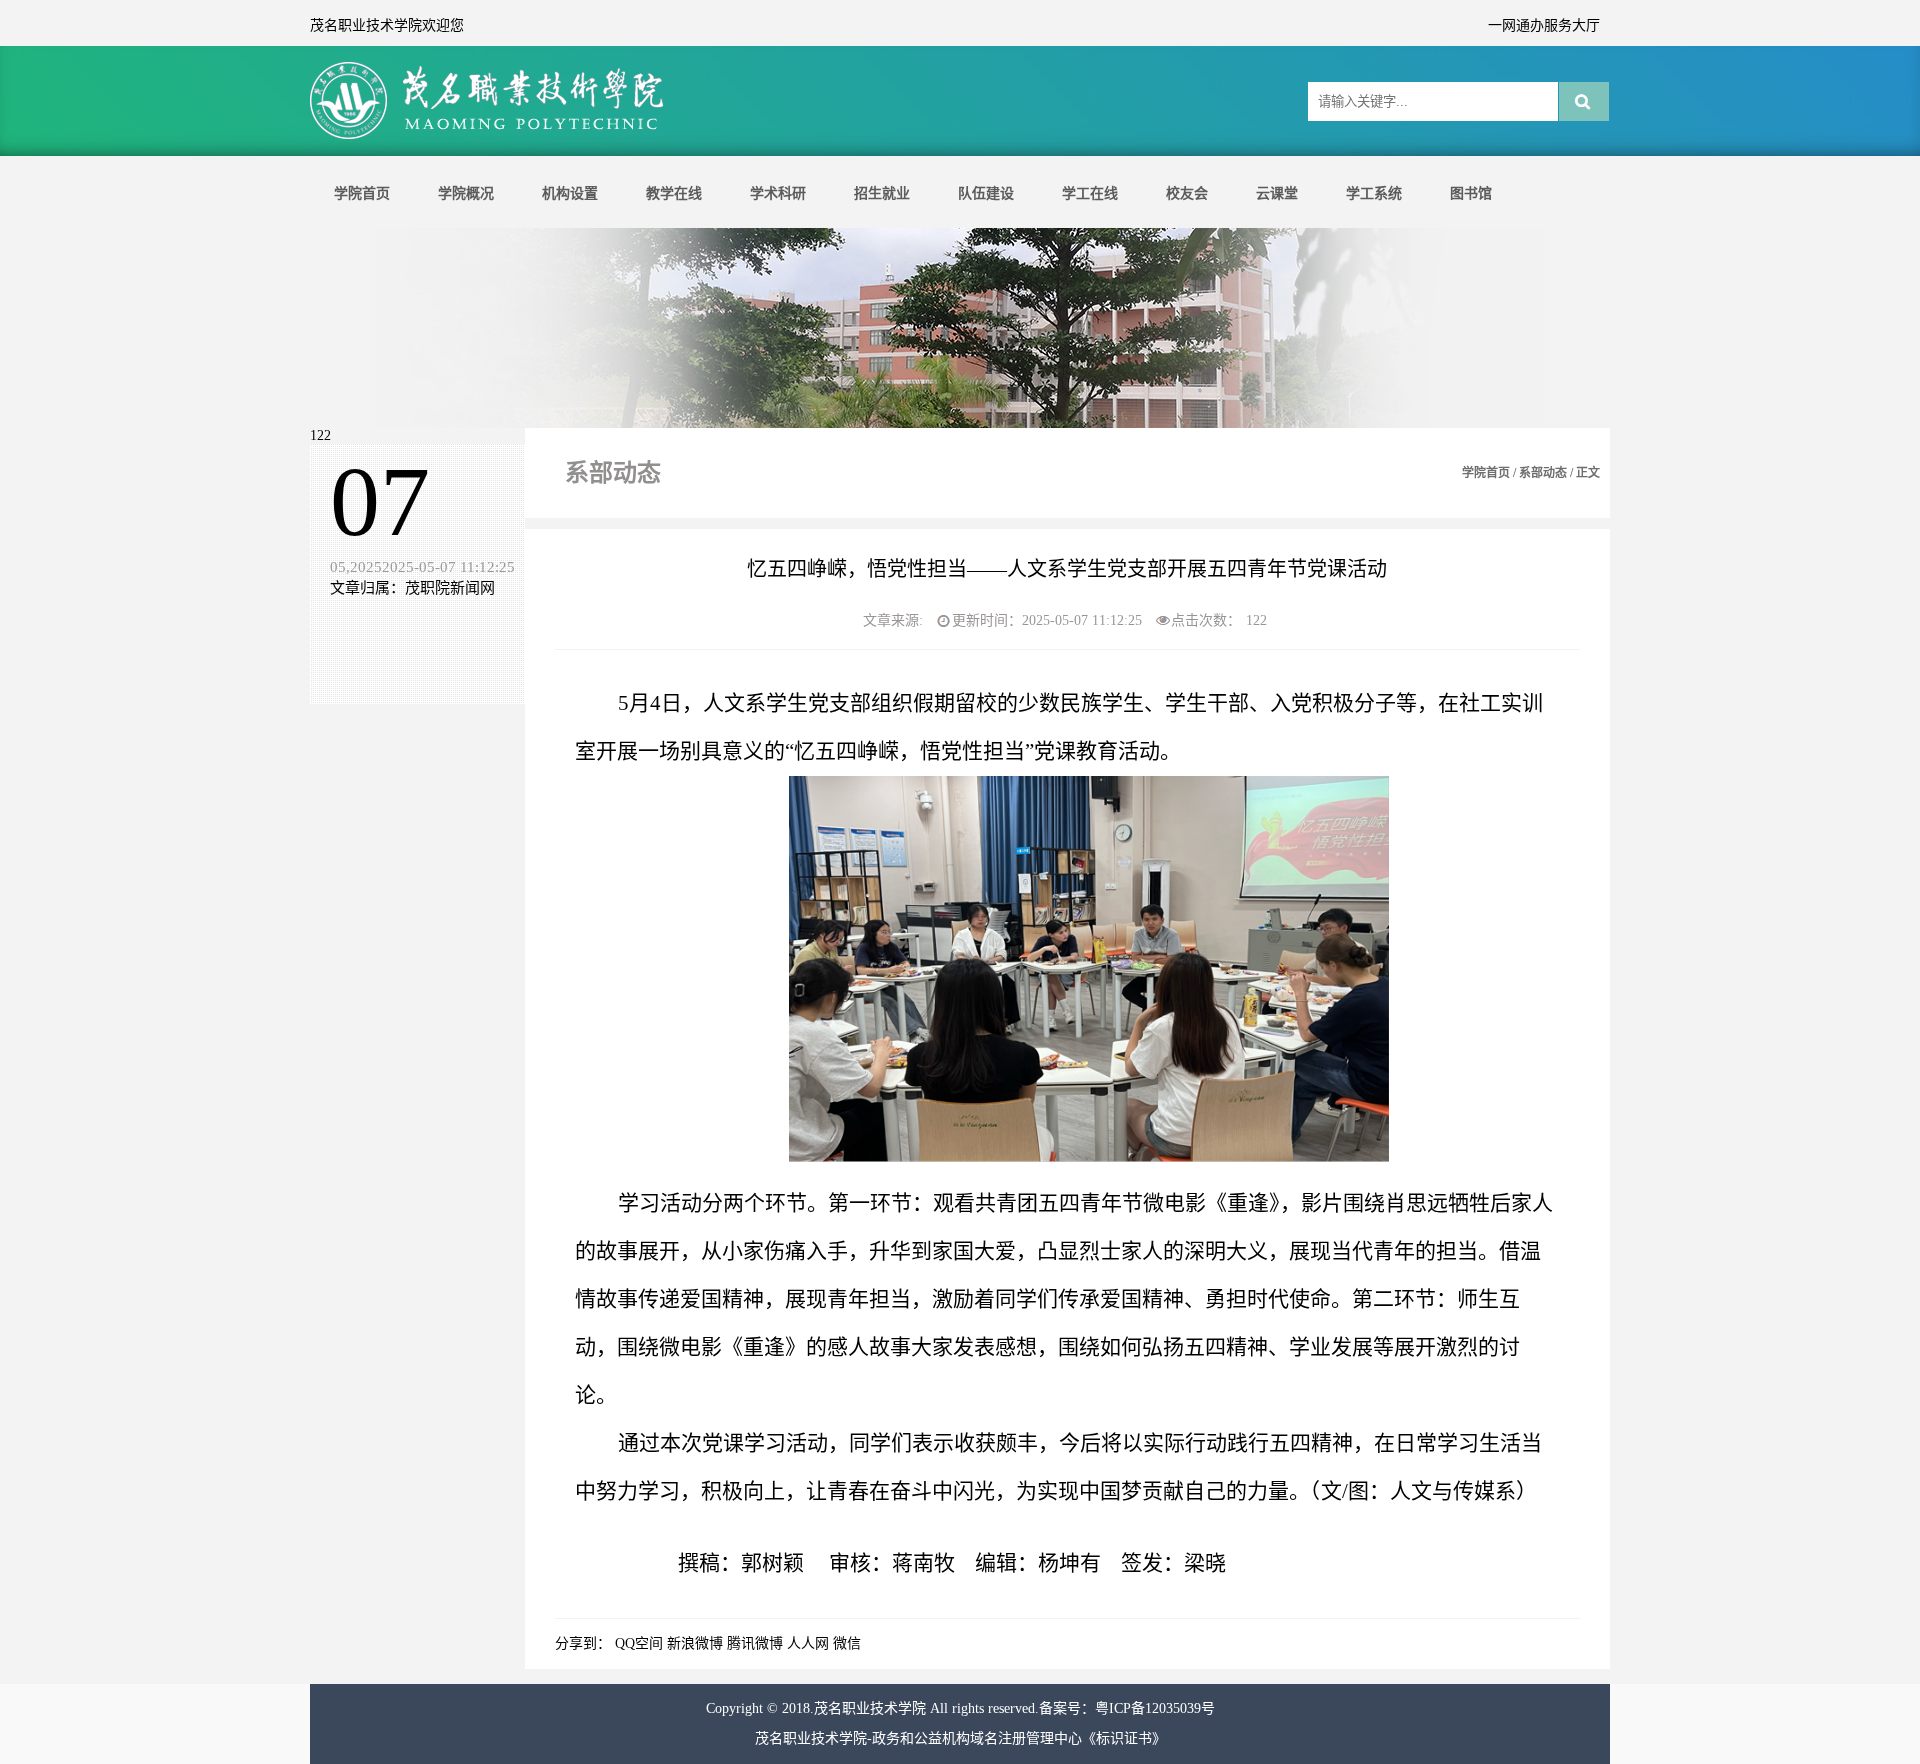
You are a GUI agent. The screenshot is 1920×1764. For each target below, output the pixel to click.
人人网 (808, 1643)
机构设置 (570, 193)
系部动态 (1543, 473)
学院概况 (466, 193)
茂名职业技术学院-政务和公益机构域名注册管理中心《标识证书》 (960, 1738)
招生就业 (882, 193)
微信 (847, 1643)
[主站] (490, 136)
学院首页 (362, 193)
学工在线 (1090, 193)
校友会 (1187, 193)
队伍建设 (986, 193)
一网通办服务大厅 (1544, 25)
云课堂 (1277, 193)
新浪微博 (695, 1643)
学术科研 (778, 193)
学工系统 (1374, 193)
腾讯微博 (755, 1643)
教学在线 (674, 193)
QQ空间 (639, 1643)
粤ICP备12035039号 (1155, 1708)
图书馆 (1471, 193)
